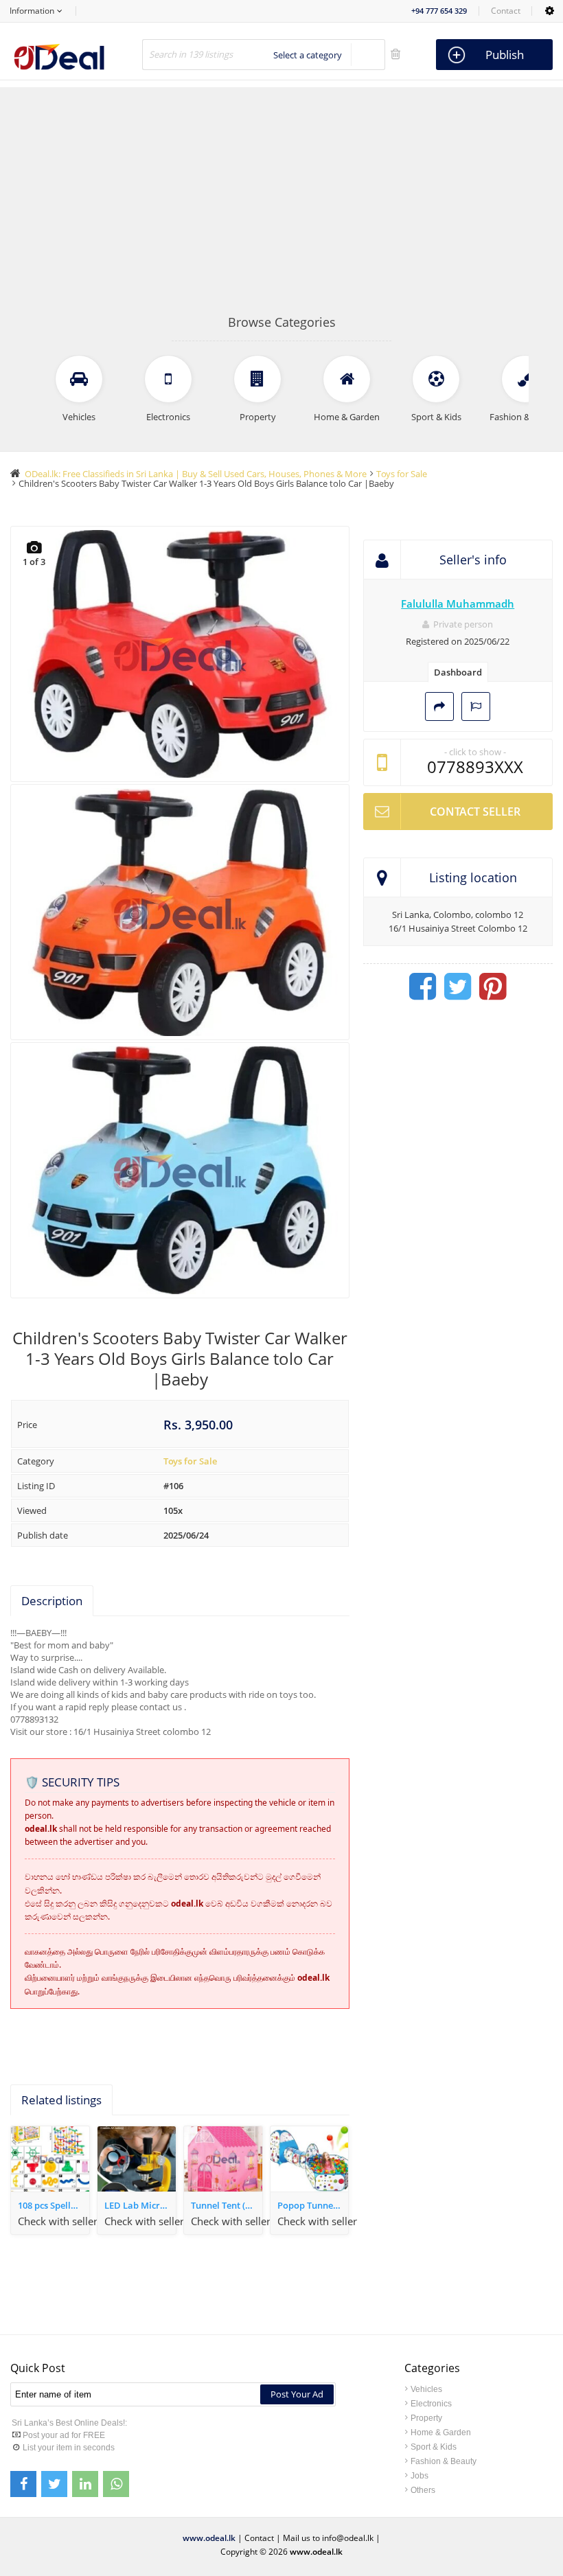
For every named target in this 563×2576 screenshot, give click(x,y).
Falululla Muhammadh (458, 603)
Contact (506, 11)
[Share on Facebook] (423, 987)
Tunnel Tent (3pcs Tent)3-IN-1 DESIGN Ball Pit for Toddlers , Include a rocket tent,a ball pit (227, 2205)
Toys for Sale (190, 1461)
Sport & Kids (434, 2447)
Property (426, 2418)
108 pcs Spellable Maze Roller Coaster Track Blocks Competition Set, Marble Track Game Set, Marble (54, 2205)
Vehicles (426, 2389)
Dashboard (458, 672)
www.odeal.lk (209, 2538)
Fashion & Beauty (444, 2461)
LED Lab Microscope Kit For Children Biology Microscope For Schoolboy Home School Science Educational (140, 2205)
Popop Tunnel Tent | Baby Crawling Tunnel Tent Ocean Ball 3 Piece (313, 2205)
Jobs (420, 2476)
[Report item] (476, 706)
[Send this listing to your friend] (439, 706)
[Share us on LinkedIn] (85, 2484)
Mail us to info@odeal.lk (328, 2538)
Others (423, 2490)
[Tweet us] (54, 2484)
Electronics (431, 2404)
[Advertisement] (281, 211)
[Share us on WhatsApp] (116, 2484)
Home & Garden (441, 2433)
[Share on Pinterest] (493, 987)
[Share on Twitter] (458, 987)
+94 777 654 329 (439, 11)
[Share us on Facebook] (23, 2484)
